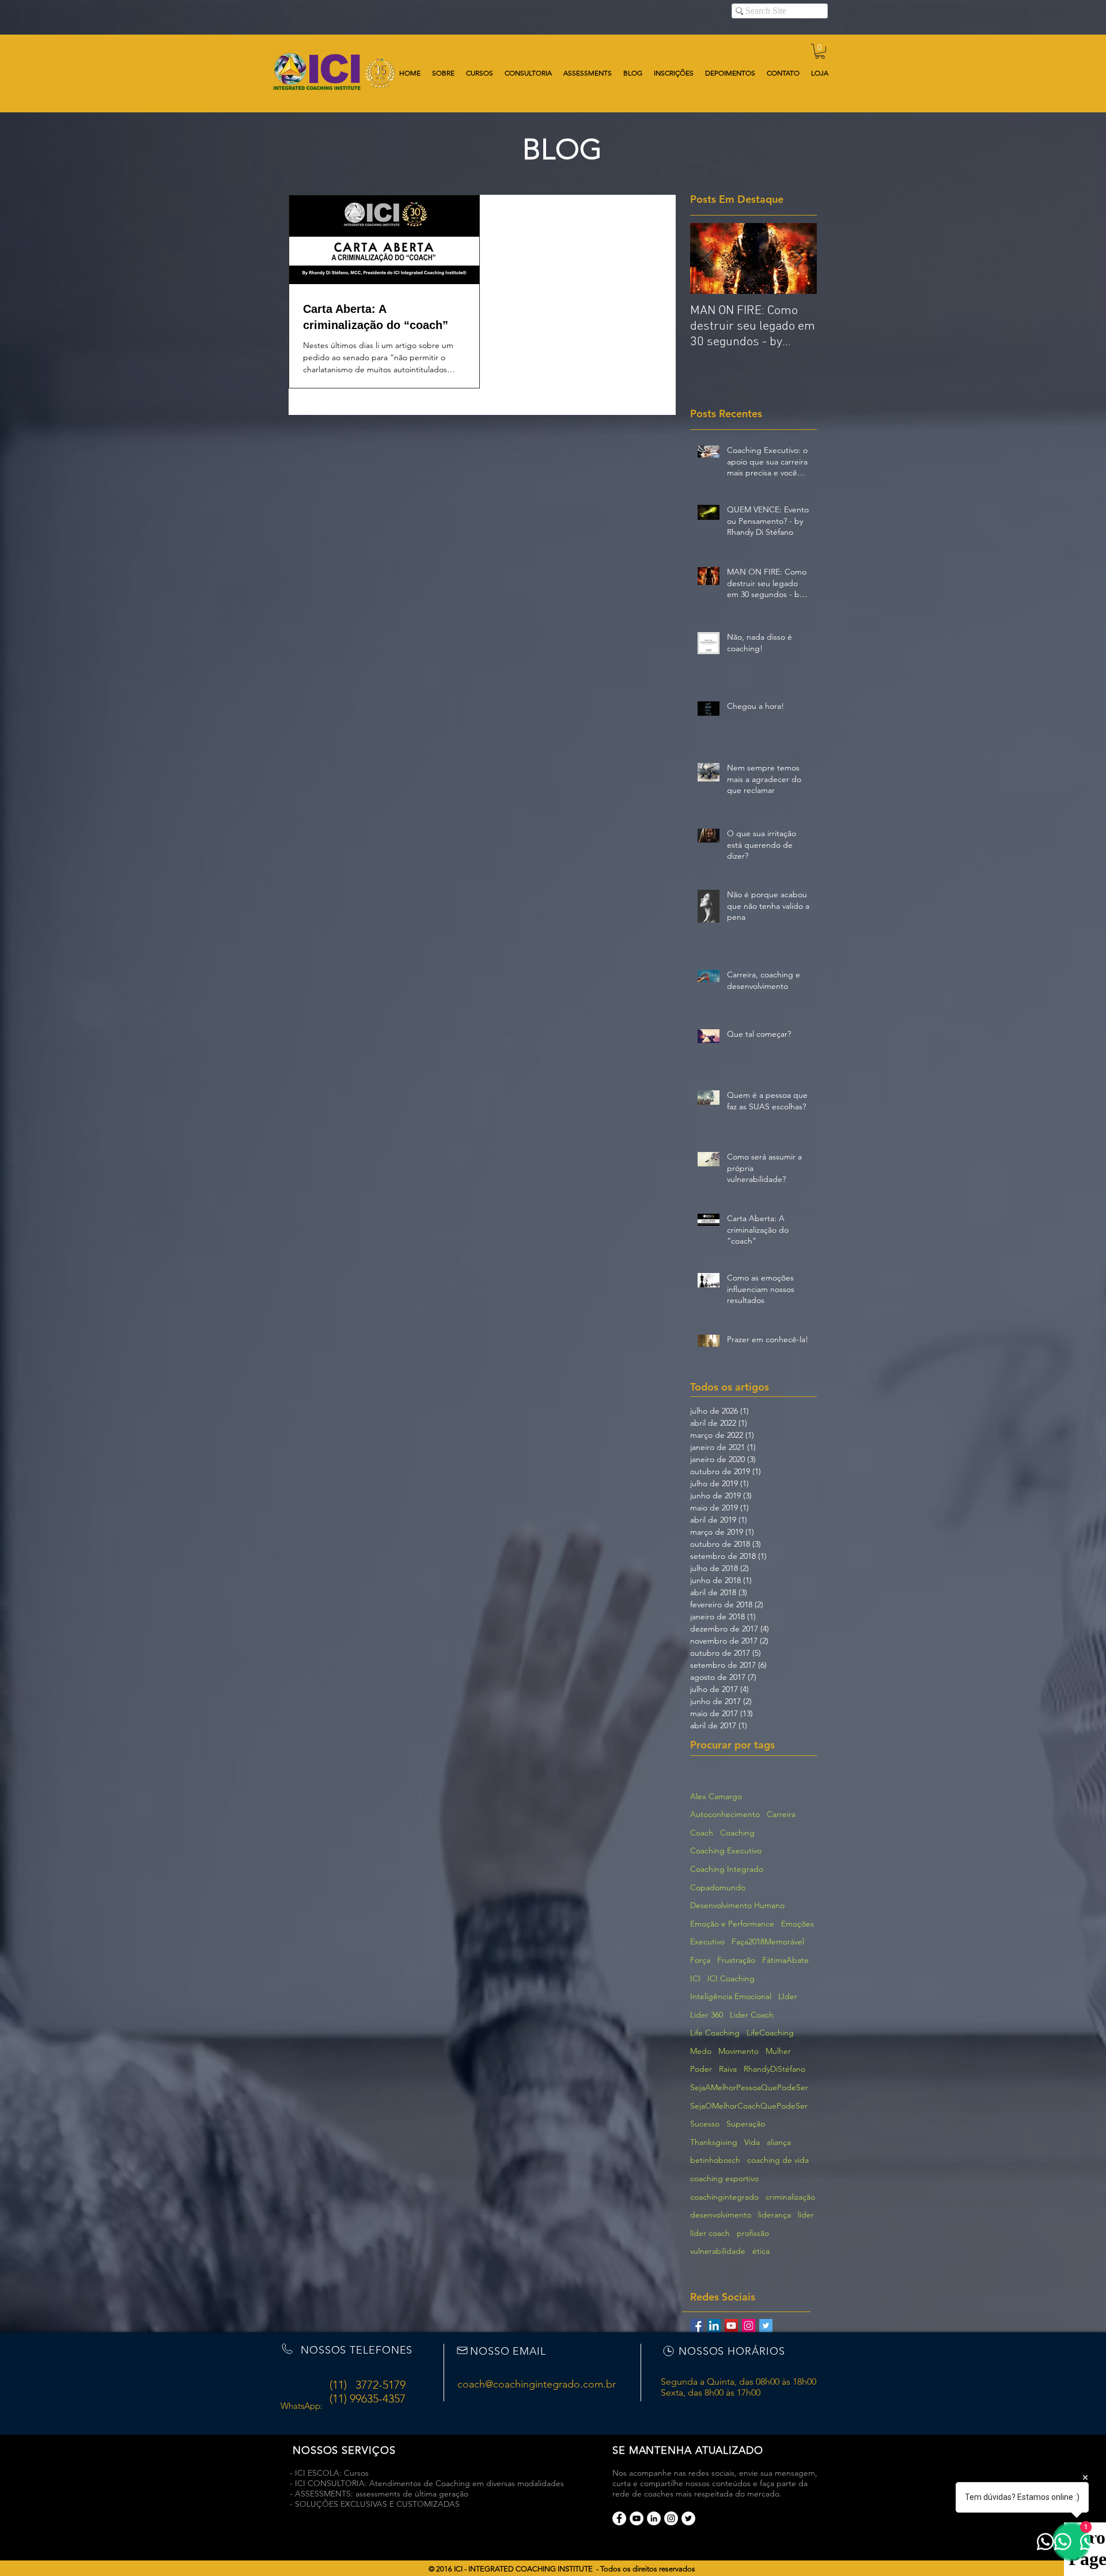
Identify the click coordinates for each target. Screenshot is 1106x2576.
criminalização (790, 2197)
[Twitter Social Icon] (766, 2326)
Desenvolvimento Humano (737, 1905)
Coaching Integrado (727, 1869)
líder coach (710, 2233)
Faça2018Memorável (768, 1942)
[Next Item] (798, 258)
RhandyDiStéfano (774, 2069)
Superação (746, 2124)
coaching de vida (778, 2160)
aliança (779, 2142)
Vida (752, 2142)
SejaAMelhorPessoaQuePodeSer (749, 2087)
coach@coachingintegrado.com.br (537, 2384)
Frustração (736, 1960)
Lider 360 (707, 2015)
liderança (774, 2215)
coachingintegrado (724, 2197)
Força (700, 1960)
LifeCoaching (770, 2033)
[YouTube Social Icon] (731, 2326)
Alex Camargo (716, 1796)
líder (806, 2215)
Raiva (728, 2069)
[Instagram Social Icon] (749, 2326)
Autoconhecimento (725, 1814)
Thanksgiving (714, 2142)
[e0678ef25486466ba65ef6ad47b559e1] (619, 2518)
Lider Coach (752, 2015)
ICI (695, 1978)
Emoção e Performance (732, 1924)
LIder (788, 1996)
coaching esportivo (724, 2178)
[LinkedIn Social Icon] (714, 2326)
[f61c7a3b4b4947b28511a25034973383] (654, 2518)
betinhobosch (715, 2160)
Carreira (781, 1814)
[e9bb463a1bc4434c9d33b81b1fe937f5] (637, 2518)
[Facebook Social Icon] (697, 2326)
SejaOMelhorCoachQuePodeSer (749, 2106)
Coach (702, 1833)
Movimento (738, 2051)
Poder (701, 2069)
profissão (753, 2233)
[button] (820, 51)
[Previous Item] (709, 258)
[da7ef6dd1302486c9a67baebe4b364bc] (671, 2518)
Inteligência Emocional (731, 1996)
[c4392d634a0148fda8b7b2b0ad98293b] (688, 2518)
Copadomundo (718, 1887)
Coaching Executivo (726, 1850)
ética (761, 2251)
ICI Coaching (731, 1978)
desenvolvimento (721, 2215)
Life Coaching (715, 2033)
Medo (701, 2051)
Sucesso (705, 2124)
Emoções (798, 1924)
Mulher (778, 2051)
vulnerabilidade (718, 2251)
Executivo (707, 1942)
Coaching (737, 1833)
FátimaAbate (785, 1960)
